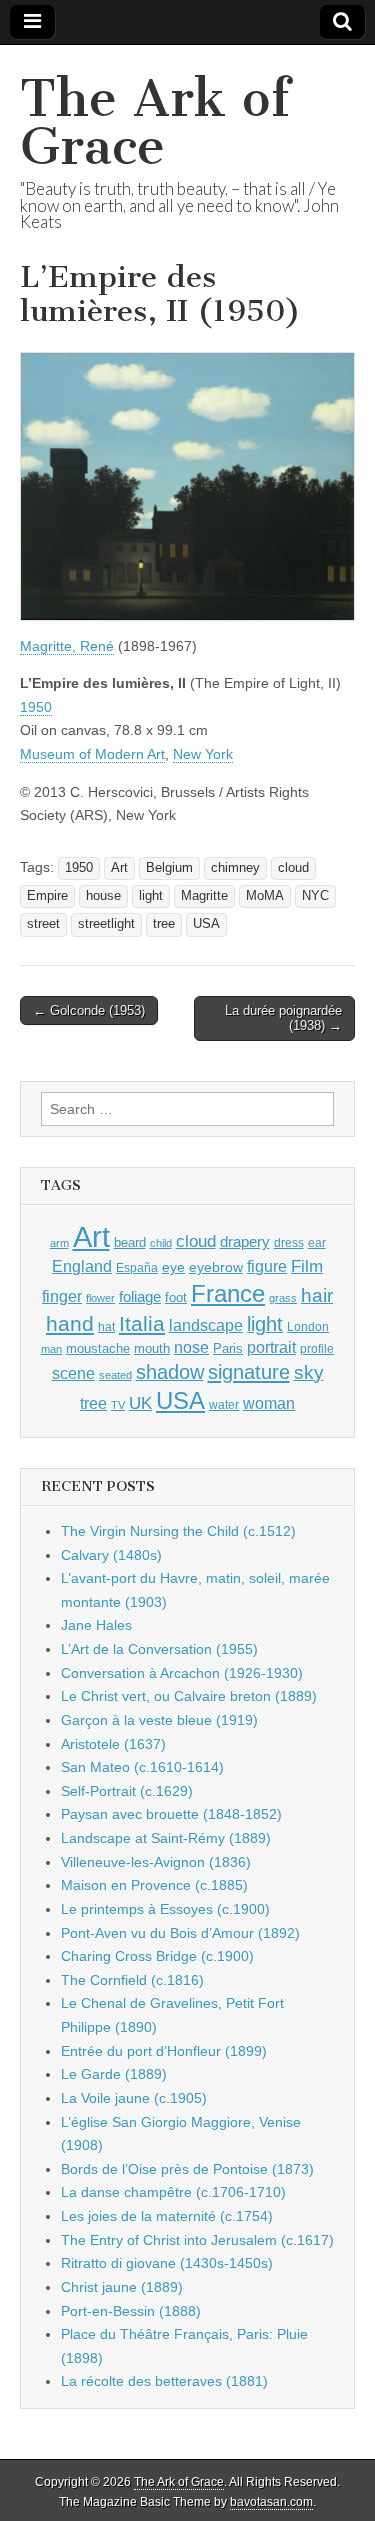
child (161, 1243)
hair (317, 1295)
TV (118, 1405)
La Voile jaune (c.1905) (134, 2098)
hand (70, 1323)
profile (317, 1349)
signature (249, 1372)
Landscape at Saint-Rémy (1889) (166, 1838)
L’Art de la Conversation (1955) (159, 1649)
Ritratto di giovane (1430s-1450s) (167, 2263)
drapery (245, 1241)
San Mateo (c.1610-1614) (142, 1767)
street (43, 924)
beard (130, 1242)
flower (100, 1298)
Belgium (169, 868)
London (308, 1326)
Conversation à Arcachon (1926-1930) (182, 1673)
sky (309, 1372)
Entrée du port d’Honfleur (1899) (164, 2051)
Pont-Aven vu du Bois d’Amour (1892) (180, 1933)
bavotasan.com (271, 2502)
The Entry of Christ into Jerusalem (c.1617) (197, 2240)
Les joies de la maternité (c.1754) (167, 2216)
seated (115, 1375)
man (51, 1349)
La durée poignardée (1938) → (283, 1018)
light (151, 896)
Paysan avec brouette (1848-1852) (171, 1814)
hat (106, 1327)
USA (206, 924)
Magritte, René (67, 646)
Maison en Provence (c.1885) (154, 1885)
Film (307, 1266)
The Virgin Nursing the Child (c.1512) (178, 1531)
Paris (228, 1349)
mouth (152, 1348)
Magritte (204, 896)
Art (119, 868)
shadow (170, 1372)
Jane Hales (96, 1625)
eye (173, 1267)
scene (73, 1373)
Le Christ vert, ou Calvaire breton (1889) (189, 1696)
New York (203, 754)
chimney (235, 868)
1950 (36, 707)
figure (267, 1266)
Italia (142, 1323)
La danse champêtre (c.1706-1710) (173, 2192)
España (137, 1268)
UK (140, 1403)
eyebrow (216, 1267)
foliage (140, 1297)
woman (269, 1403)
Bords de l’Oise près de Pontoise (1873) (187, 2169)
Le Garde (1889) (114, 2074)
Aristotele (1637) (113, 1744)
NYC (315, 896)
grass (283, 1298)
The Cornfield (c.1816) (132, 1980)
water (224, 1405)
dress (289, 1243)
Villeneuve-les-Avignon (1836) (156, 1862)
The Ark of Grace (155, 122)
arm (59, 1243)
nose (191, 1347)
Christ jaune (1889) (122, 2287)
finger (62, 1296)
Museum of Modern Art (92, 754)
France (228, 1293)
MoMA (265, 896)
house (103, 896)
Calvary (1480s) (111, 1555)
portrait (271, 1347)
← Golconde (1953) (89, 1010)
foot (176, 1297)
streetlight (106, 924)
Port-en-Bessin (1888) (131, 2311)
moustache (98, 1348)
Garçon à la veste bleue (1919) (159, 1720)
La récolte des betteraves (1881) (164, 2381)
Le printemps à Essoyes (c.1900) (165, 1909)
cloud (293, 868)
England (82, 1266)
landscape (206, 1325)
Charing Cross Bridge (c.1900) (157, 1956)
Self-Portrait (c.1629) (127, 1791)
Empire (47, 896)
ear (317, 1243)
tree (164, 924)
